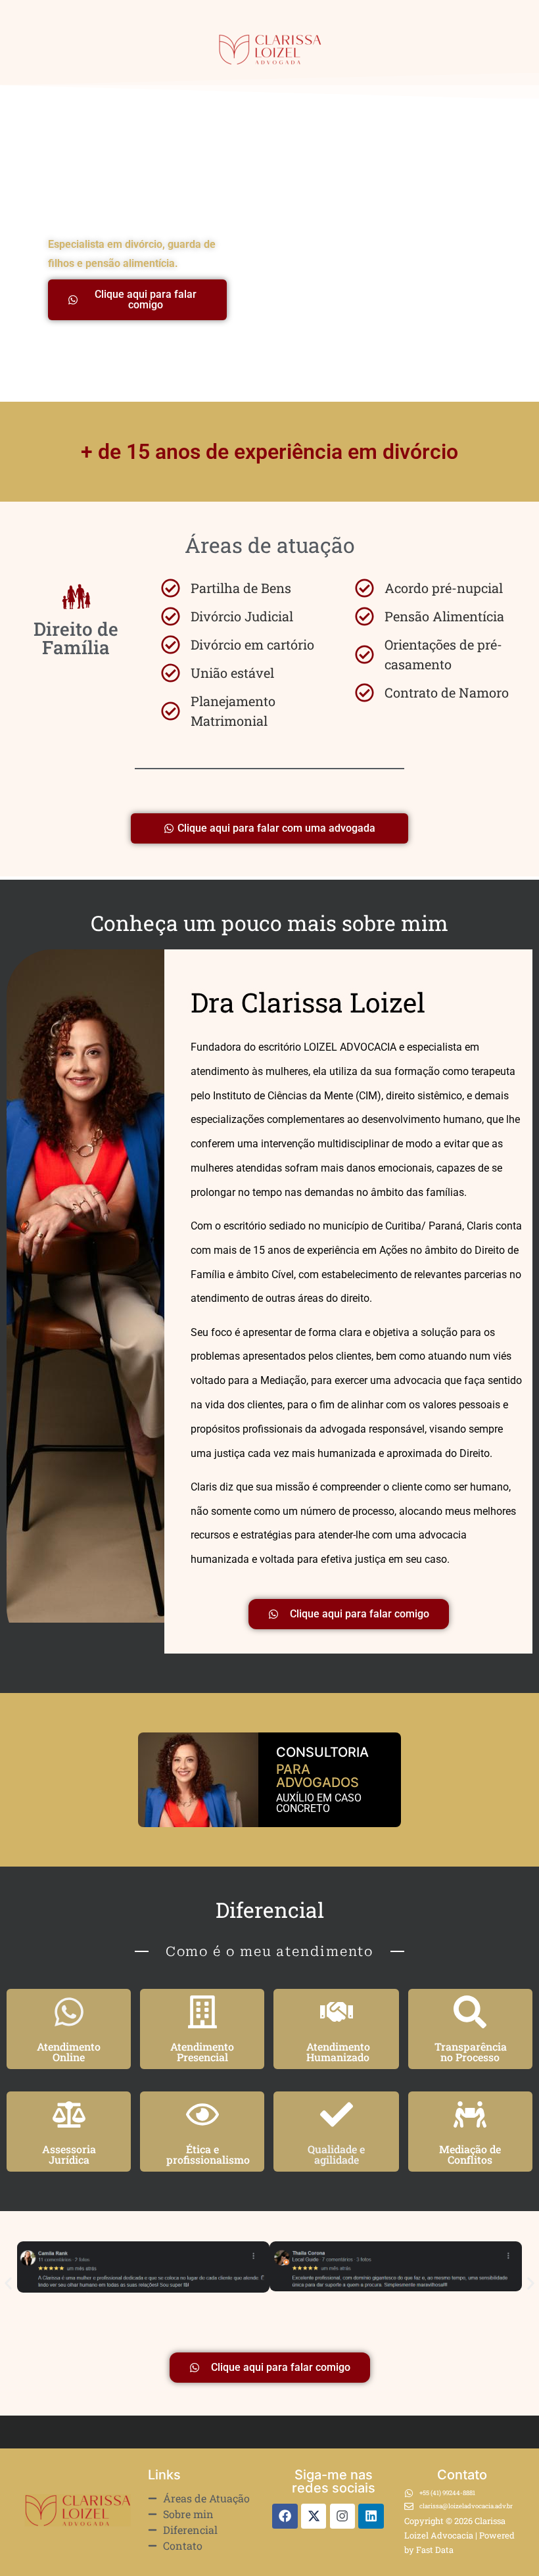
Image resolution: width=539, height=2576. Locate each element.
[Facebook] (285, 2516)
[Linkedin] (371, 2516)
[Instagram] (342, 2516)
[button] (8, 2284)
